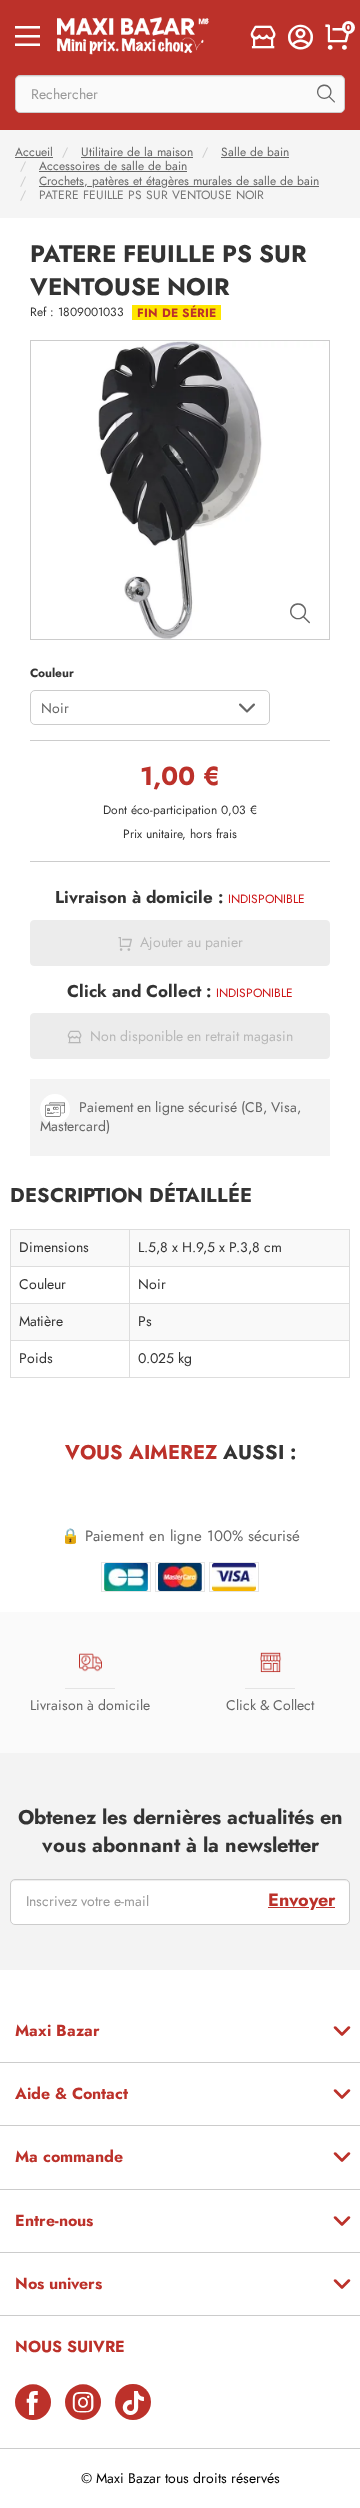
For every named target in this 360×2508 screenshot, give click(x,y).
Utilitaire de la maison (137, 152)
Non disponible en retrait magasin (191, 1036)
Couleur (52, 673)
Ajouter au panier (191, 942)
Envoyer (301, 1900)
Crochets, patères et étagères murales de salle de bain (179, 181)
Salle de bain (255, 152)
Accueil (34, 152)
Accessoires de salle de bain (113, 166)
